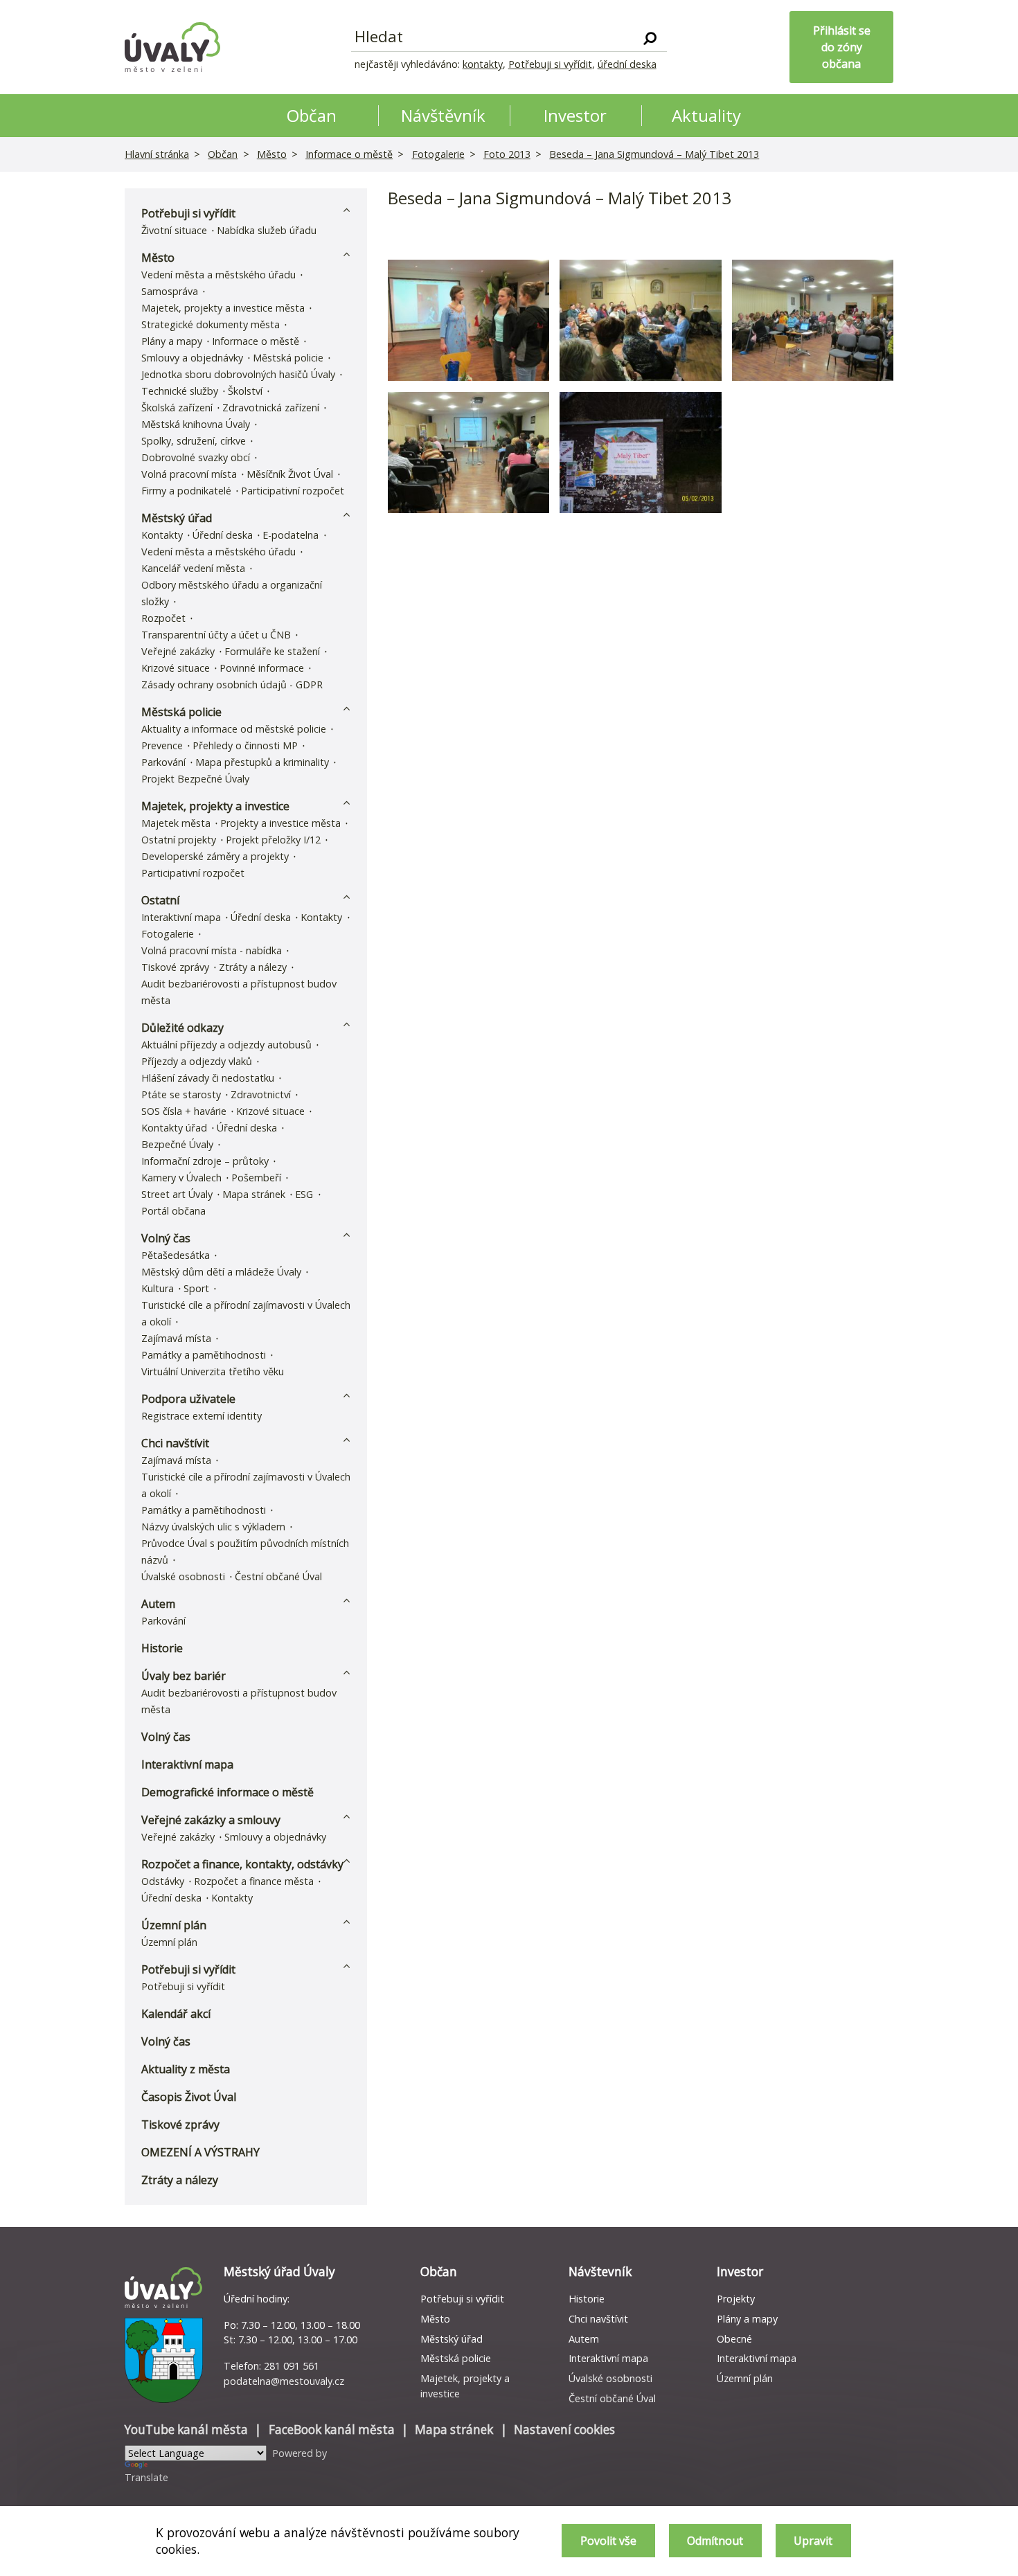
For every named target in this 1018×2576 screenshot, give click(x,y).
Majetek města (176, 823)
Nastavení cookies (564, 2430)
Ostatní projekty (179, 840)
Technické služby (180, 391)
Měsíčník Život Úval (290, 474)
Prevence (162, 745)
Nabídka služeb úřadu (267, 230)
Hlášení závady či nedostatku (208, 1078)
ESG (304, 1194)
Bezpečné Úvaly (177, 1144)
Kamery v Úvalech (181, 1178)
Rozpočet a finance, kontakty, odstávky (242, 1864)
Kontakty (162, 535)
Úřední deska (223, 535)
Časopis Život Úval (189, 2097)
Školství (245, 391)
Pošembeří (256, 1178)
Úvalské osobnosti (183, 1576)
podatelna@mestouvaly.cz (284, 2381)
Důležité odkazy (182, 1028)
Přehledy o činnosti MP (245, 745)
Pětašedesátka (176, 1255)
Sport (196, 1288)
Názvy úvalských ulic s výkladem (213, 1527)
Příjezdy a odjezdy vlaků (197, 1061)
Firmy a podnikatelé (186, 491)
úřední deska (627, 64)
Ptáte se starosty (181, 1094)
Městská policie (288, 358)
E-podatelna (291, 535)
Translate (146, 2477)
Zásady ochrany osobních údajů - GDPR (232, 685)
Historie (162, 1648)
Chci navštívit (175, 1443)
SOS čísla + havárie (184, 1111)
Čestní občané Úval (278, 1576)
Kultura (158, 1288)
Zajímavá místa (176, 1338)
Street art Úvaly (177, 1194)
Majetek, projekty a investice (215, 806)
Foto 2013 (507, 154)
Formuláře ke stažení (272, 651)
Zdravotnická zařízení (271, 408)
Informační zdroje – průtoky (205, 1161)
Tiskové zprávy (175, 967)
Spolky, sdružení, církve (194, 441)
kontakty (483, 64)
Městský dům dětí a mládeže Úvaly (221, 1272)
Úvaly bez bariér (184, 1676)
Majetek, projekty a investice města (223, 308)
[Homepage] (172, 47)
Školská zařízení (177, 408)
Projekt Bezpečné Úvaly (195, 779)
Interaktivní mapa (181, 917)
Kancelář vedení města (193, 568)
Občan (223, 154)
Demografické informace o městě (227, 1792)
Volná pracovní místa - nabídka (212, 950)
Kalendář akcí (176, 2014)
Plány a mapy (172, 341)
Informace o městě (349, 154)
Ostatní (160, 900)
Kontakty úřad (174, 1128)
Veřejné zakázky (178, 651)
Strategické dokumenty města (211, 324)
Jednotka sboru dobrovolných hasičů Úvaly (238, 374)
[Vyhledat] (650, 37)
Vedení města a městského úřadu (218, 275)
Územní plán (174, 1925)
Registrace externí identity (202, 1416)
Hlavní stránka (157, 154)
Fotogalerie (438, 154)
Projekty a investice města (280, 823)
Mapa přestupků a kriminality (262, 762)
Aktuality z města (186, 2069)
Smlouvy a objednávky (192, 358)
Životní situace (174, 230)
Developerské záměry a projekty (215, 856)
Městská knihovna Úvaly (196, 424)
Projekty (736, 2299)
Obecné (734, 2339)
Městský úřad (177, 518)
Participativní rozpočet (293, 491)
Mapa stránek (254, 1194)
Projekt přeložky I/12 (273, 840)
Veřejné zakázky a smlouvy (211, 1820)
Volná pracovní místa (189, 474)
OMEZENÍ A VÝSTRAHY (200, 2152)
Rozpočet (163, 618)
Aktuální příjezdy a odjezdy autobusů (226, 1045)
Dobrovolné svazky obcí (196, 457)
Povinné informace (262, 668)
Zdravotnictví (261, 1094)
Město (272, 154)
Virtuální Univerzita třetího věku (213, 1371)
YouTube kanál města (186, 2430)
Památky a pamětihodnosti (204, 1355)
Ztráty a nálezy (253, 967)
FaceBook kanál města (332, 2430)
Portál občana (173, 1211)
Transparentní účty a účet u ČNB (216, 635)
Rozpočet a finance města (254, 1881)
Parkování (163, 762)
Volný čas (166, 1238)
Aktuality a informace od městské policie (234, 729)
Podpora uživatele (188, 1399)
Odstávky (163, 1881)
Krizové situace (176, 668)
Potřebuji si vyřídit (550, 64)
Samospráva (170, 291)
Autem (158, 1604)
